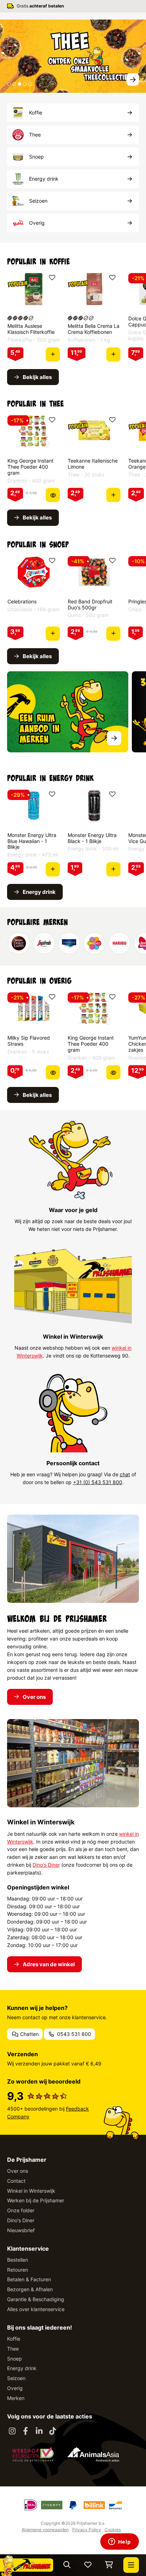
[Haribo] (119, 943)
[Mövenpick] (69, 943)
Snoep (15, 2359)
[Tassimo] (94, 943)
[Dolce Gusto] (19, 943)
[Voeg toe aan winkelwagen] (53, 354)
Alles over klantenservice (36, 2309)
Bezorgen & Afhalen (30, 2289)
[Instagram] (12, 2431)
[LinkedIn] (39, 2431)
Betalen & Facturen (29, 2279)
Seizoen (16, 2378)
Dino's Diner (46, 1865)
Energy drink (22, 2368)
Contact (16, 2181)
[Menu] (131, 2565)
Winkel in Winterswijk (31, 2191)
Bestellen (18, 2260)
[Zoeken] (67, 2565)
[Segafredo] (44, 943)
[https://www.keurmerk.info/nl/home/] (33, 2454)
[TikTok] (52, 2431)
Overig (15, 2388)
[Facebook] (26, 2431)
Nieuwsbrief (21, 2230)
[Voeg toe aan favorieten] (52, 278)
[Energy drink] (73, 56)
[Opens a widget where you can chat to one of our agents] (119, 2542)
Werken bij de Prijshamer (36, 2200)
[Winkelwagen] (109, 2565)
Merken (16, 2398)
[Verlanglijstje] (88, 2565)
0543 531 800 (73, 2034)
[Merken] (68, 712)
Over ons (18, 2171)
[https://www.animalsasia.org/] (93, 2454)
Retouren (18, 2270)
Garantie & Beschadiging (36, 2299)
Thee (13, 2349)
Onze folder (21, 2210)
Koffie (14, 2339)
